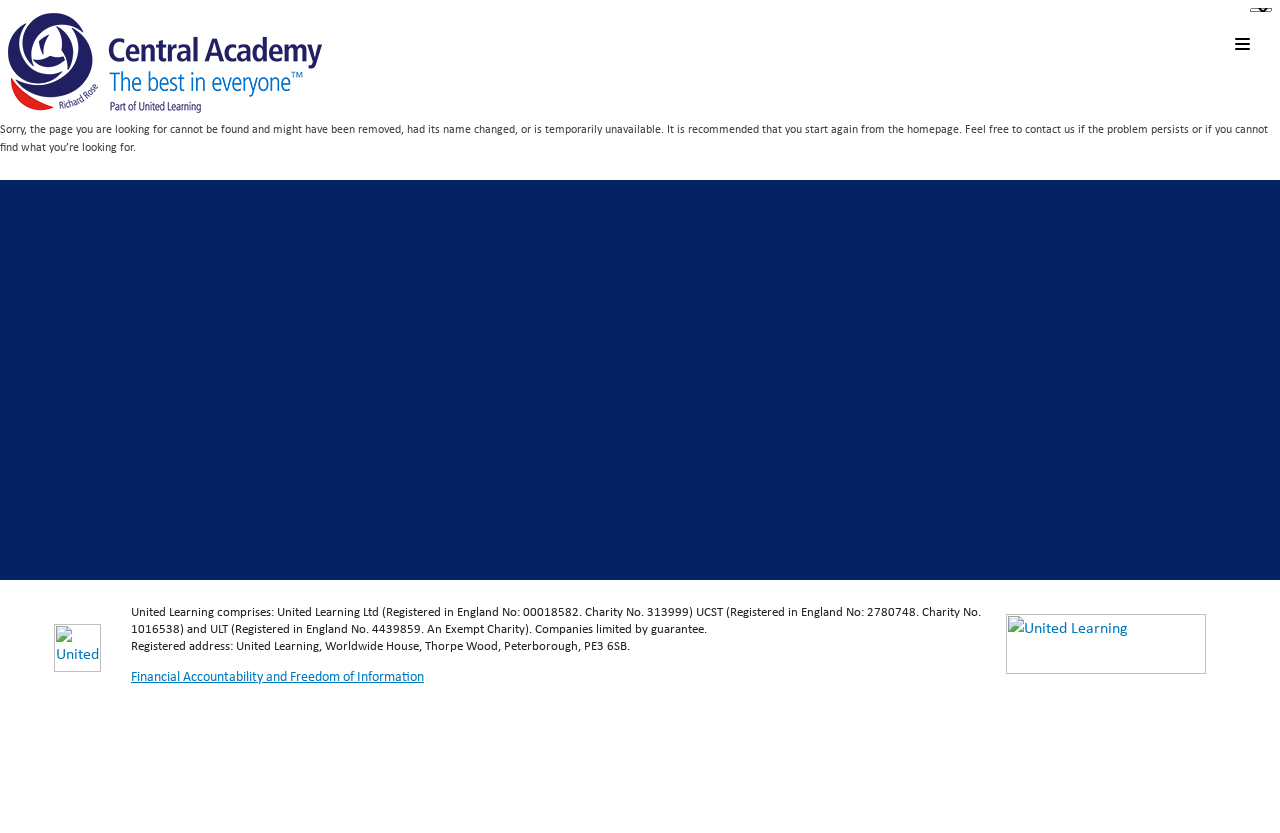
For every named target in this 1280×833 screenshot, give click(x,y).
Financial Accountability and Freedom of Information (277, 676)
